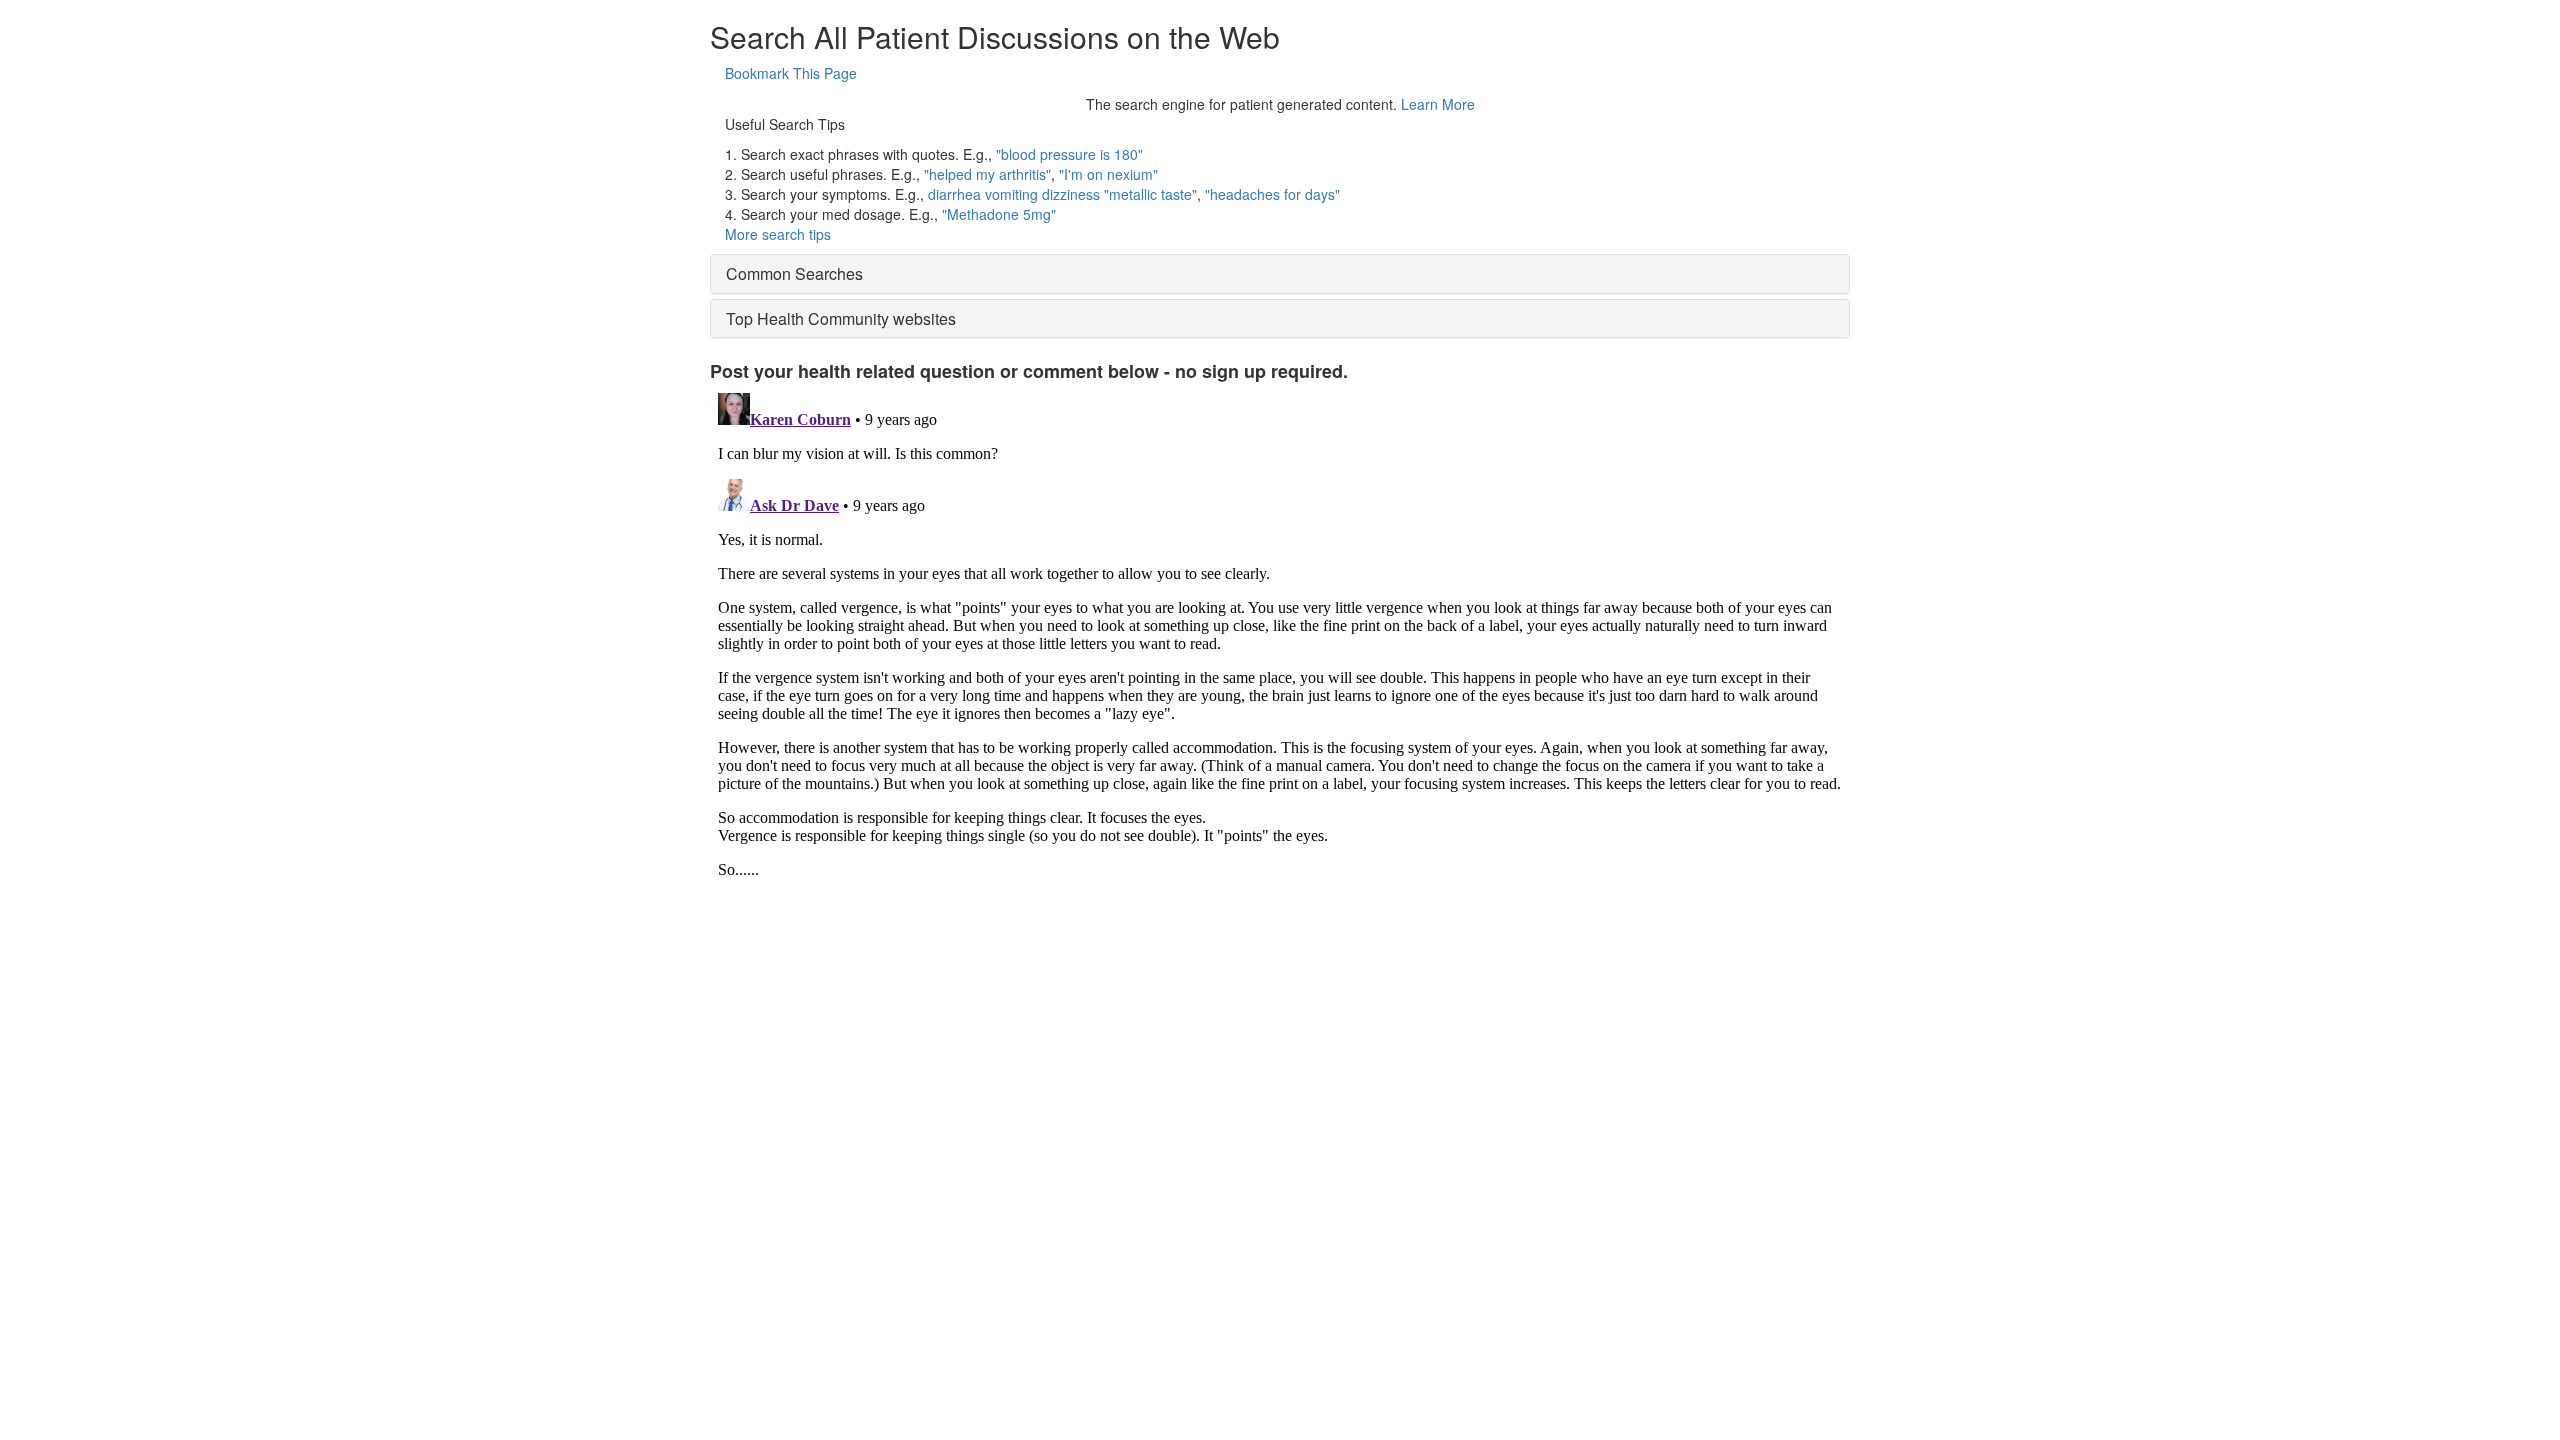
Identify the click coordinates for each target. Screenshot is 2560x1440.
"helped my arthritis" (987, 174)
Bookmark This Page (791, 73)
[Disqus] (1280, 635)
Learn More (1438, 104)
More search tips (778, 234)
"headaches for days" (1272, 194)
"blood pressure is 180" (1069, 154)
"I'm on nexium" (1108, 174)
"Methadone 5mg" (999, 214)
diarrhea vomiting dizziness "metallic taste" (1062, 194)
